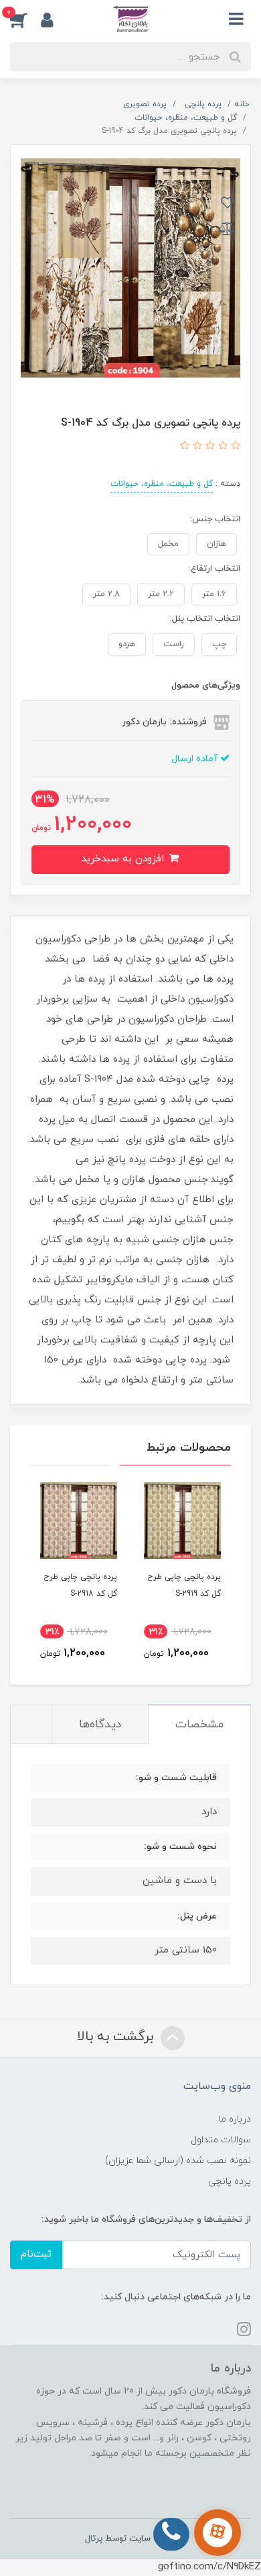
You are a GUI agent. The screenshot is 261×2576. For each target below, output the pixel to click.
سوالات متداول (221, 2140)
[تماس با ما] (217, 2533)
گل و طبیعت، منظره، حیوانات (162, 484)
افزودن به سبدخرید (124, 859)
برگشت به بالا (117, 2037)
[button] (25, 19)
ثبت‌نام (36, 2254)
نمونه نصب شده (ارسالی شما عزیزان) (178, 2161)
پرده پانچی (230, 2181)
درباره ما (235, 2119)
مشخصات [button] (199, 1725)
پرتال (94, 2539)
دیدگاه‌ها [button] (100, 1725)
